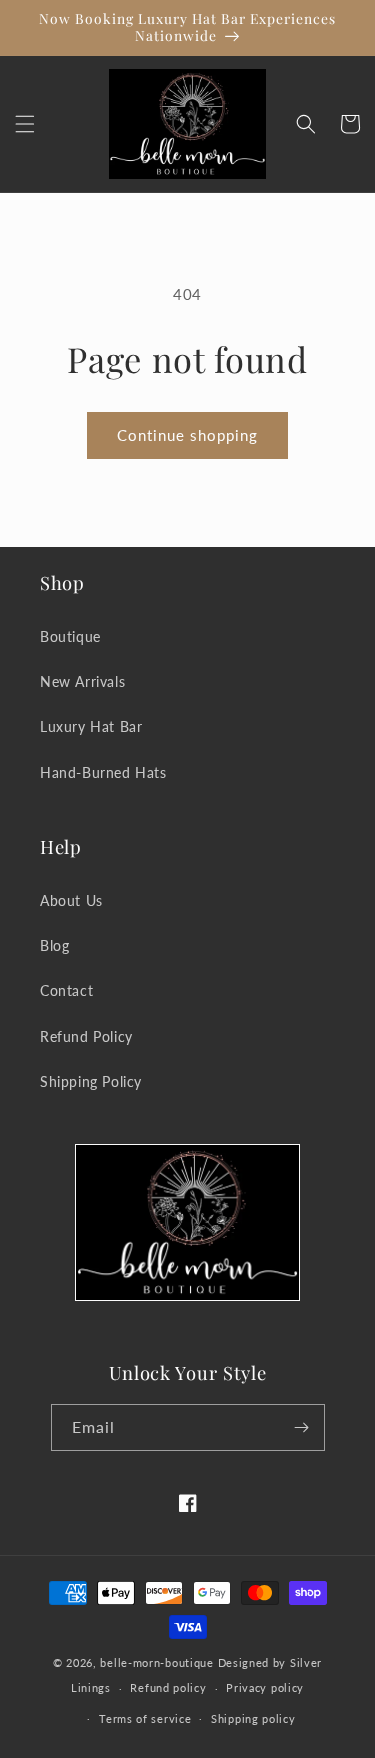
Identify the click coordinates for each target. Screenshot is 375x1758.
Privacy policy (265, 1687)
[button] (25, 124)
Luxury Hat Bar (91, 726)
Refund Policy (86, 1036)
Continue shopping (187, 435)
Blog (54, 945)
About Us (71, 900)
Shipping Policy (91, 1081)
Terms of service (145, 1718)
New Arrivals (82, 681)
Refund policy (168, 1687)
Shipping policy (253, 1718)
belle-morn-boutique (156, 1662)
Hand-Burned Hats (103, 772)
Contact (66, 990)
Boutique (70, 636)
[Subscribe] (302, 1427)
